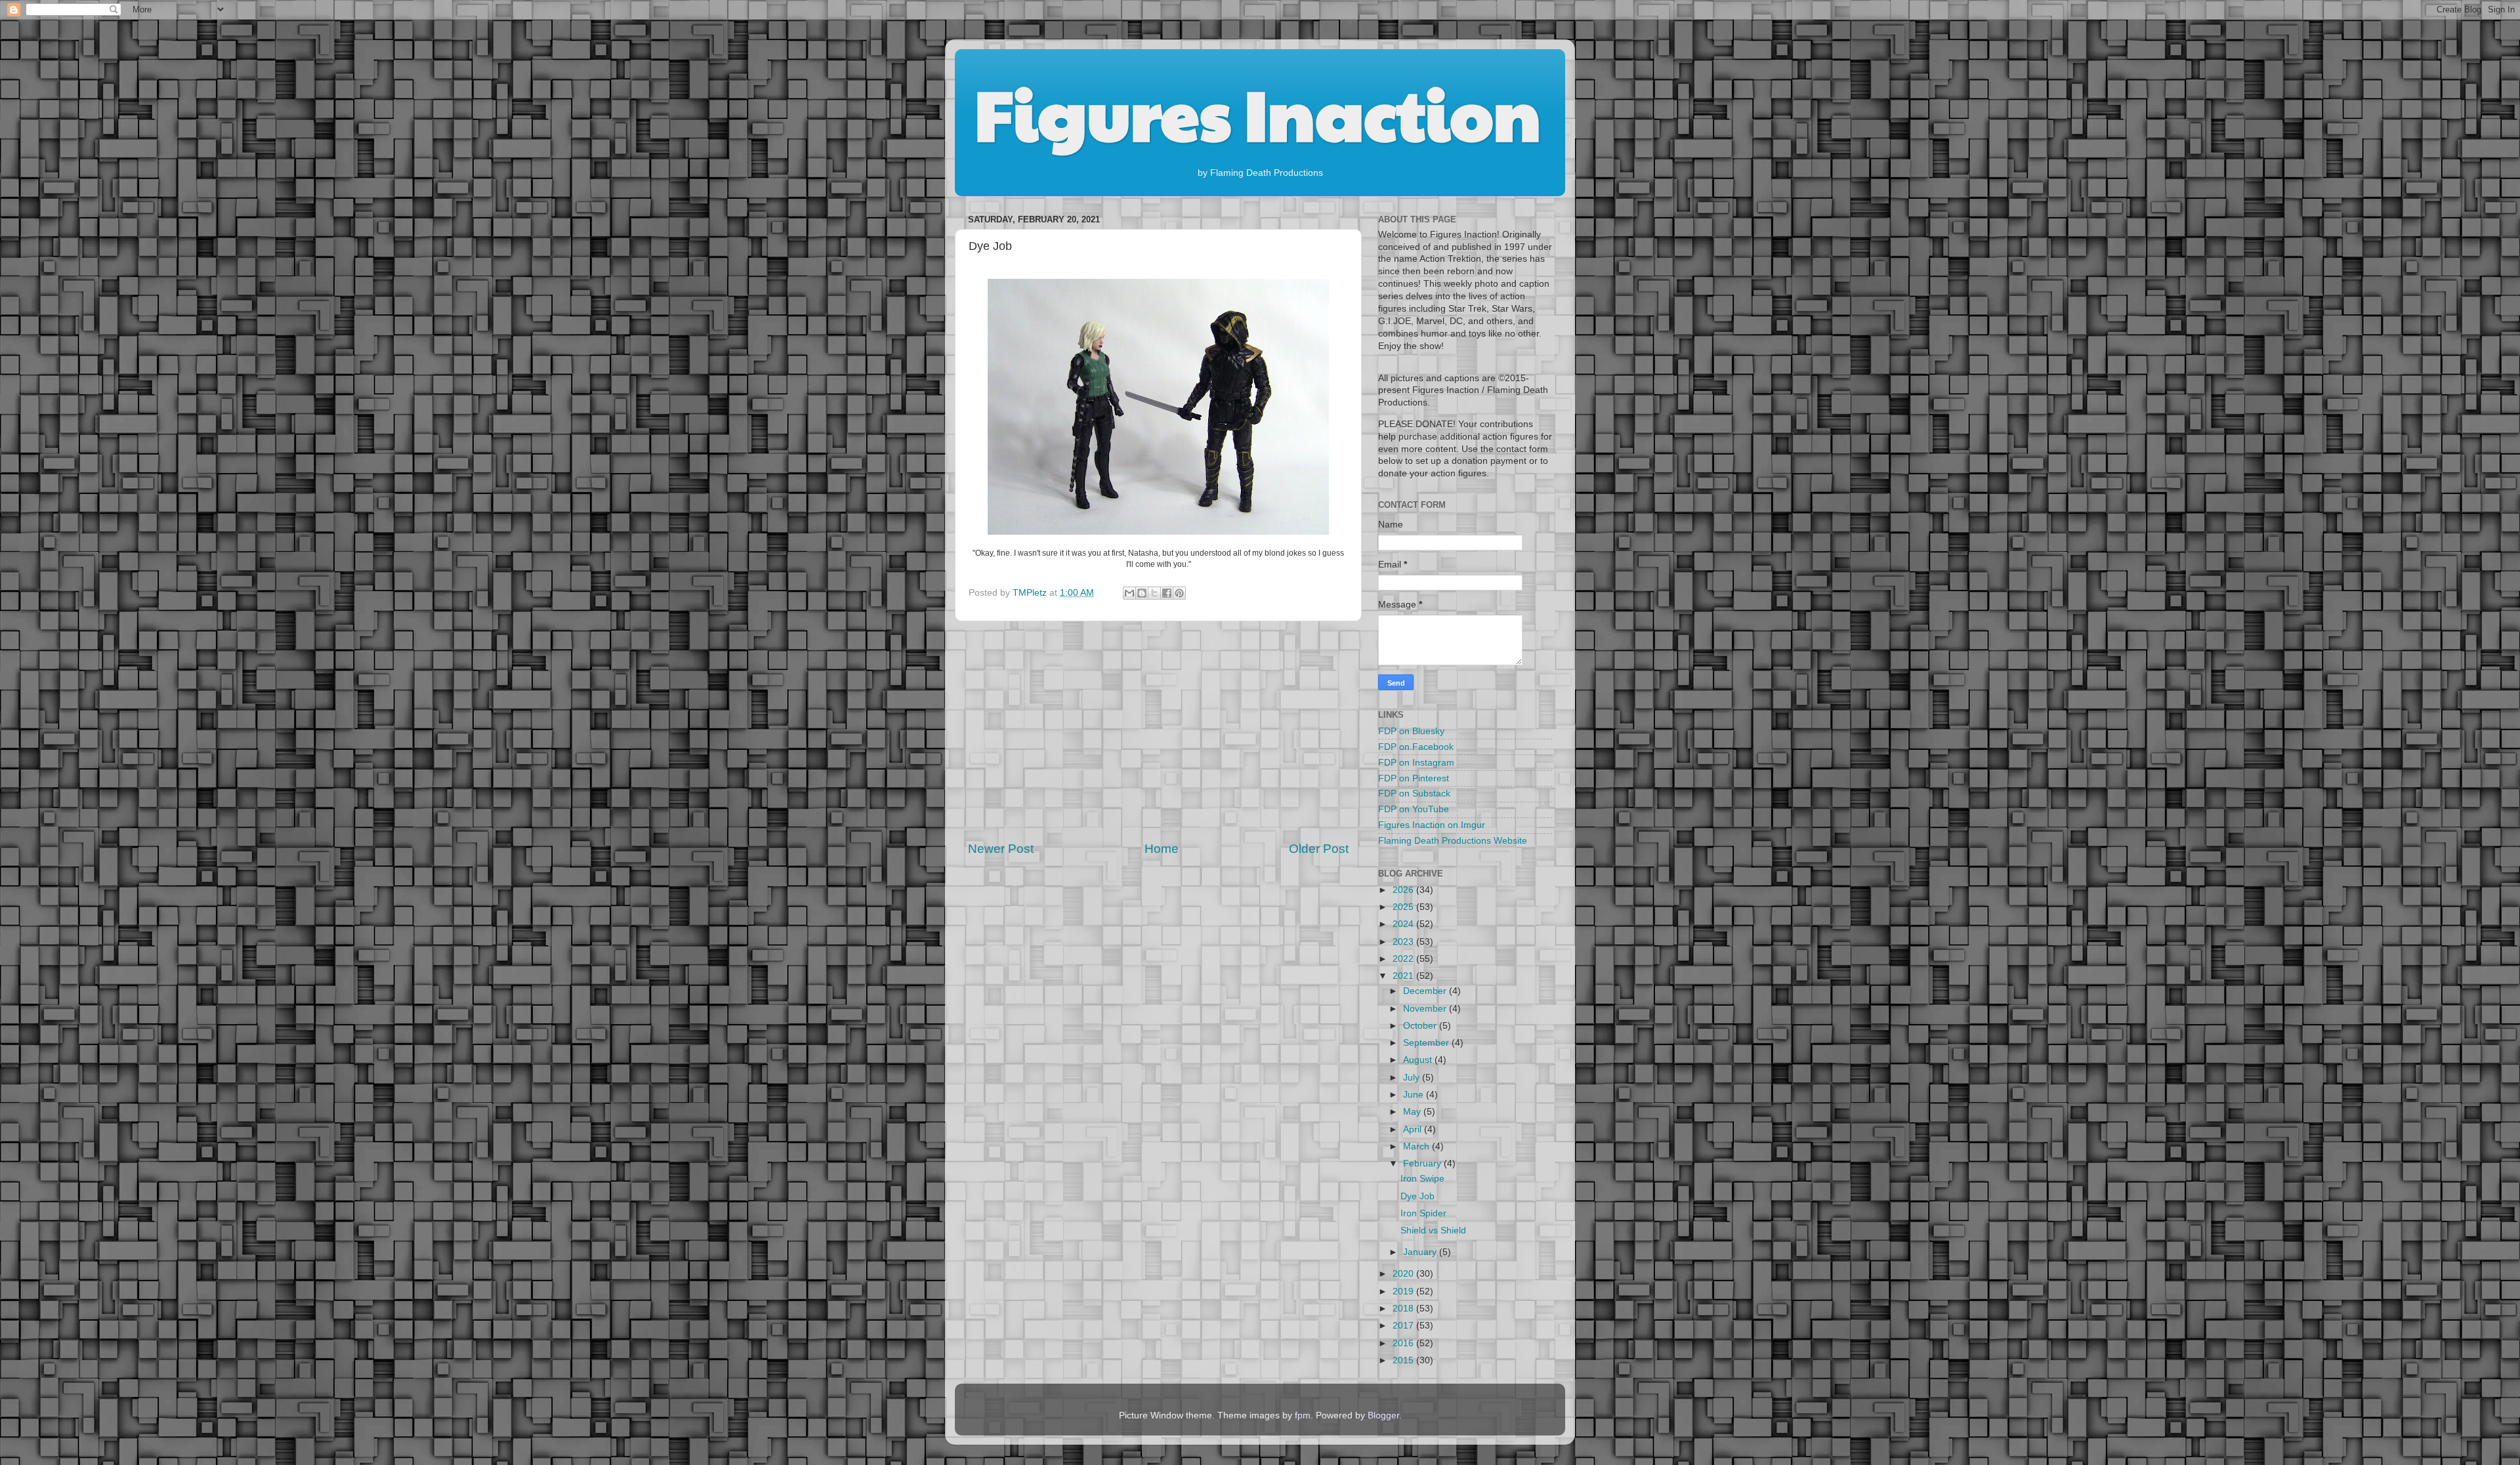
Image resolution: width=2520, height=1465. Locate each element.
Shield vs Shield (1433, 1230)
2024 (1404, 924)
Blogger (1383, 1415)
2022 (1404, 959)
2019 (1404, 1291)
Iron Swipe (1422, 1179)
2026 (1404, 890)
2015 (1404, 1360)
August (1419, 1060)
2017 (1404, 1326)
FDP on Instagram (1416, 763)
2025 (1404, 907)
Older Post (1319, 849)
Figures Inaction (1258, 112)
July (1413, 1078)
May (1413, 1112)
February (1423, 1164)
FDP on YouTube (1414, 809)
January (1421, 1252)
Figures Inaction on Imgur (1432, 825)
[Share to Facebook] (1167, 593)
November (1426, 1009)
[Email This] (1129, 593)
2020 (1404, 1274)
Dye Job (1417, 1196)
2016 (1404, 1343)
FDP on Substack (1414, 794)
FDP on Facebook (1416, 747)
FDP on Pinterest (1414, 778)
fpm (1303, 1415)
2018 (1404, 1309)
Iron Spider (1423, 1213)
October (1421, 1026)
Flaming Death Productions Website (1453, 841)
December (1426, 991)
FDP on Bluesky (1411, 731)
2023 (1404, 942)
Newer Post (1001, 849)
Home (1162, 849)
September (1427, 1043)
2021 (1404, 976)
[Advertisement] (1158, 731)
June (1415, 1095)
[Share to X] (1154, 593)
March (1417, 1146)
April (1414, 1129)
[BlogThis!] (1142, 593)
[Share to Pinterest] (1179, 593)
